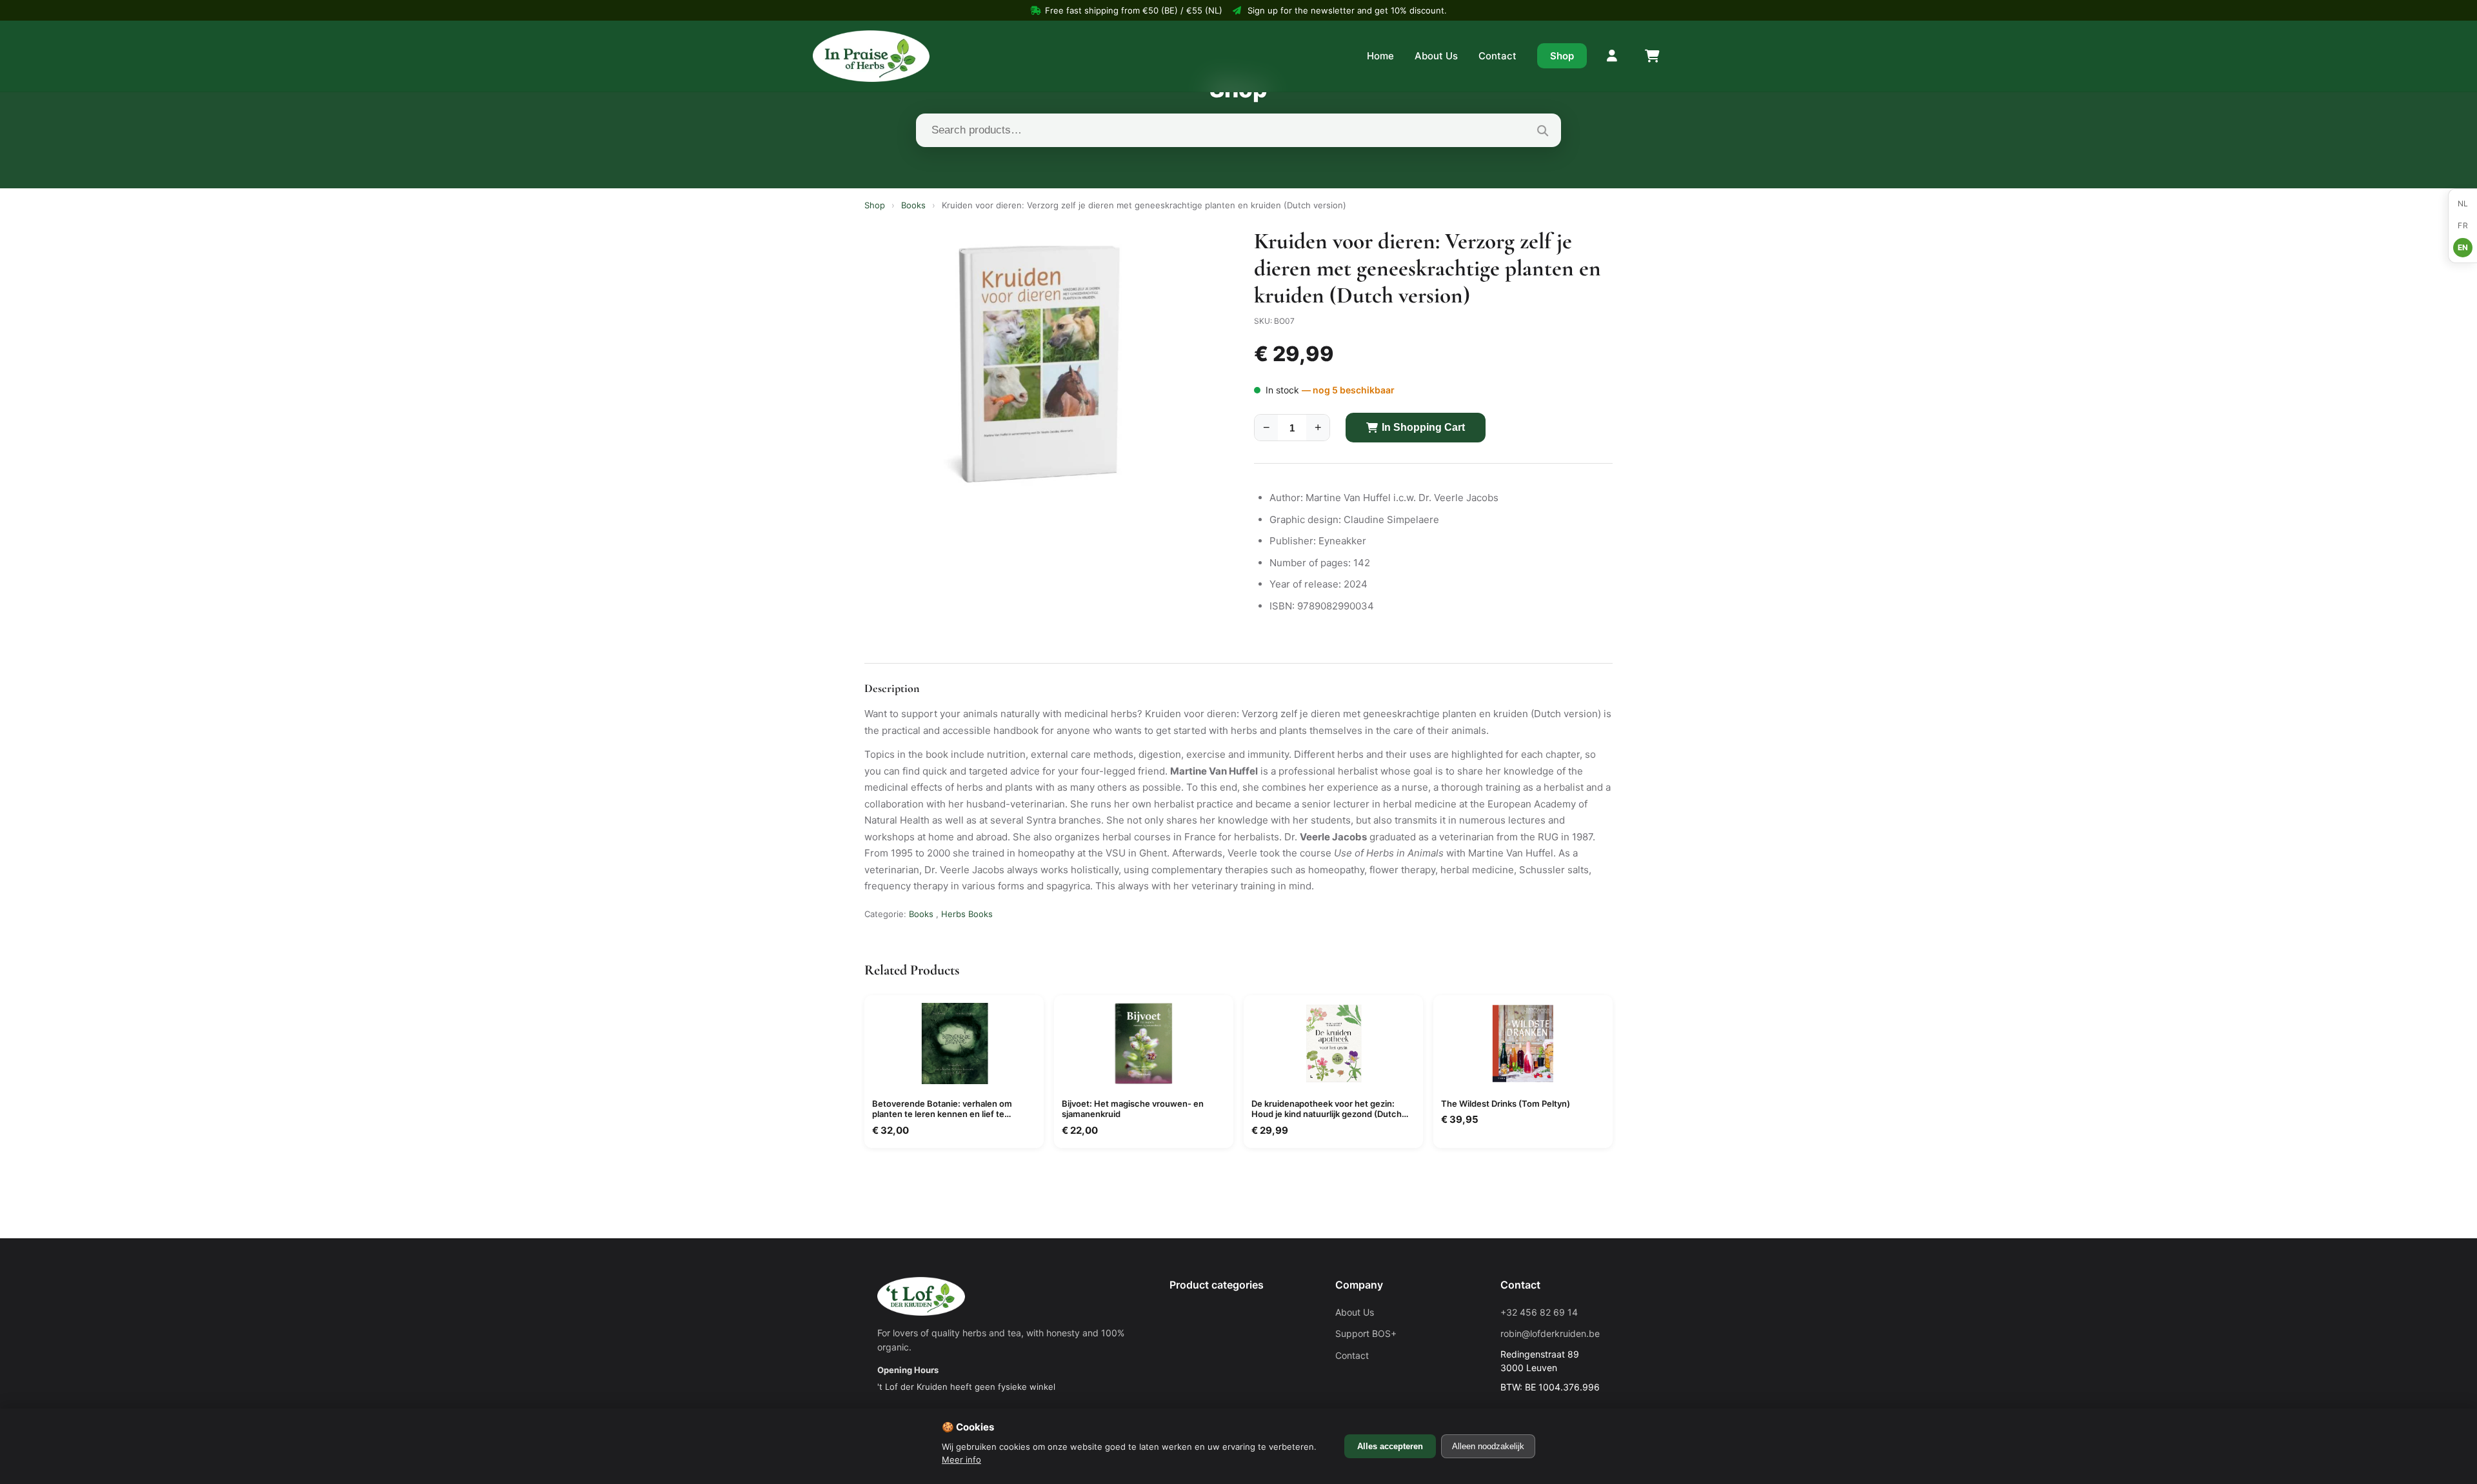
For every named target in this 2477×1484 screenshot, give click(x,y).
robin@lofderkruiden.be (1550, 1333)
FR (2463, 225)
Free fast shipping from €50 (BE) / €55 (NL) (1134, 10)
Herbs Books (967, 914)
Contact (1497, 56)
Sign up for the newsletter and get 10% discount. (1347, 10)
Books (913, 205)
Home (1380, 56)
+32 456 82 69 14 (1539, 1312)
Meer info (961, 1459)
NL (2463, 203)
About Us (1436, 56)
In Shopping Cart (1423, 427)
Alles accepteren (1390, 1446)
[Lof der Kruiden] (871, 56)
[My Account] (1613, 56)
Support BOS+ (1366, 1333)
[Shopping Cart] (1651, 56)
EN (2463, 247)
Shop (1562, 56)
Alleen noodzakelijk (1488, 1446)
